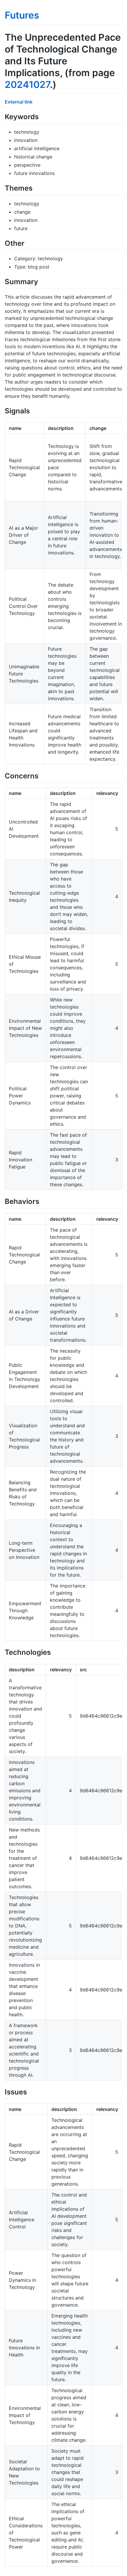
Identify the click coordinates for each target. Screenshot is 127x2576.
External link (19, 102)
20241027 (27, 85)
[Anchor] (42, 116)
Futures (22, 15)
